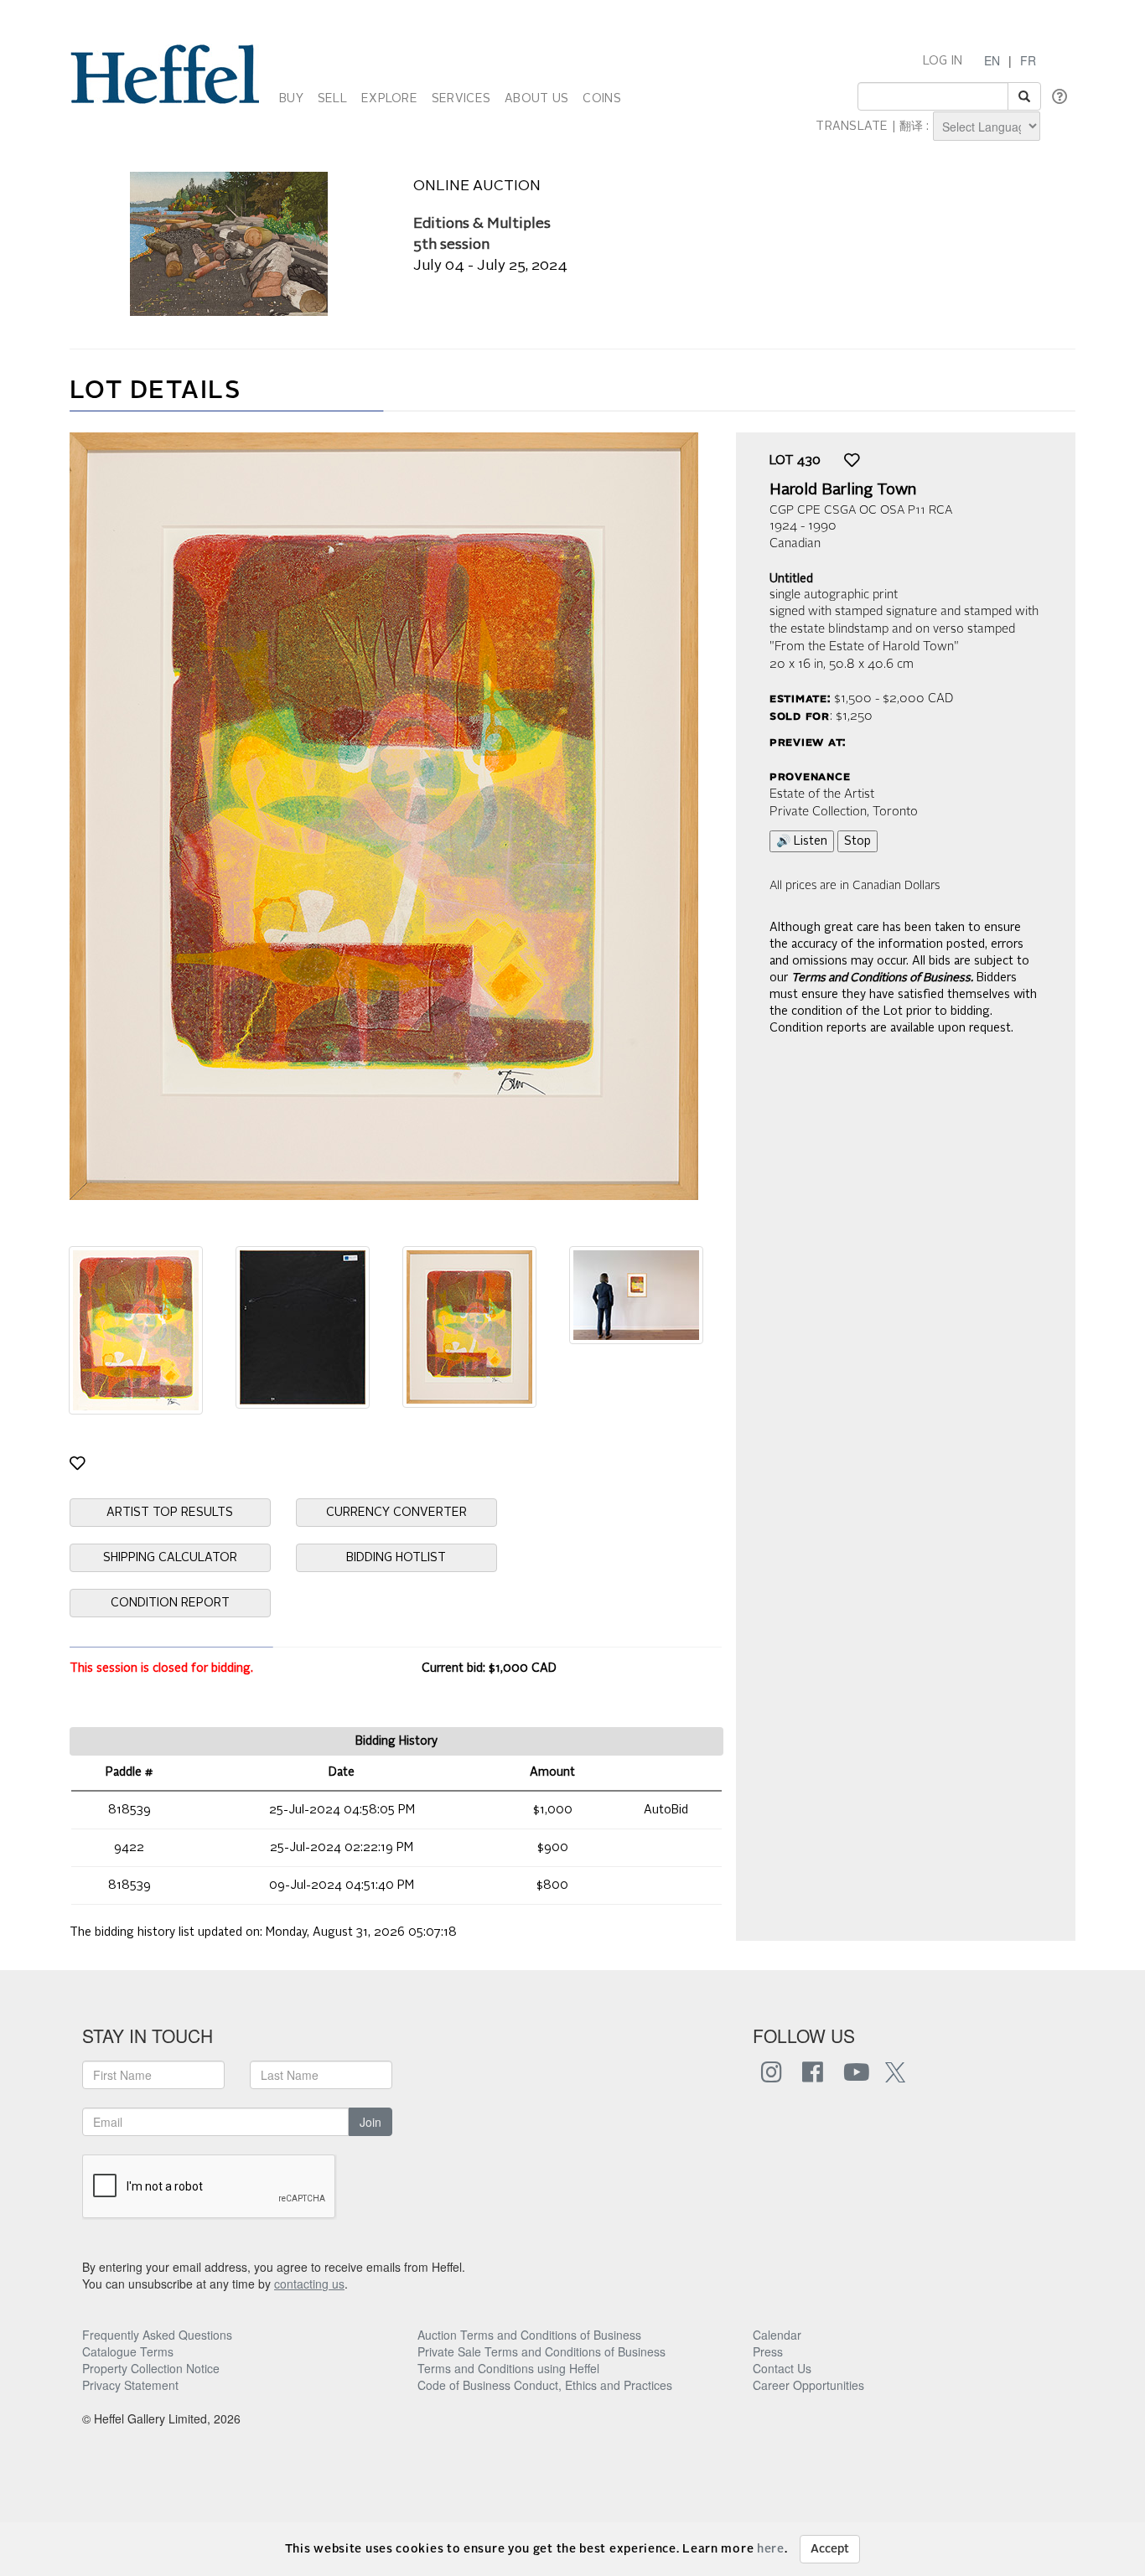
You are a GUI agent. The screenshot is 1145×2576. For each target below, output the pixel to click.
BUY (291, 99)
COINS (601, 99)
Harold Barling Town (843, 490)
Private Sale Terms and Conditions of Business (541, 2351)
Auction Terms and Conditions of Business (529, 2335)
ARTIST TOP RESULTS (170, 1513)
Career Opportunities (808, 2385)
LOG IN (943, 61)
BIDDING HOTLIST (396, 1558)
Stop (857, 841)
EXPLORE (389, 99)
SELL (332, 99)
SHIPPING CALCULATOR (170, 1558)
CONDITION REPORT (170, 1603)
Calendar (777, 2335)
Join (370, 2122)
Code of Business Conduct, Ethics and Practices (545, 2385)
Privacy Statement (130, 2385)
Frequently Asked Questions (157, 2335)
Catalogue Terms (128, 2351)
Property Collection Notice (151, 2368)
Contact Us (782, 2368)
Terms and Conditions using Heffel (508, 2368)
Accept (830, 2549)
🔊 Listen (802, 841)
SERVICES (461, 99)
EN (992, 60)
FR (1028, 60)
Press (768, 2351)
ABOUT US (536, 99)
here (771, 2549)
